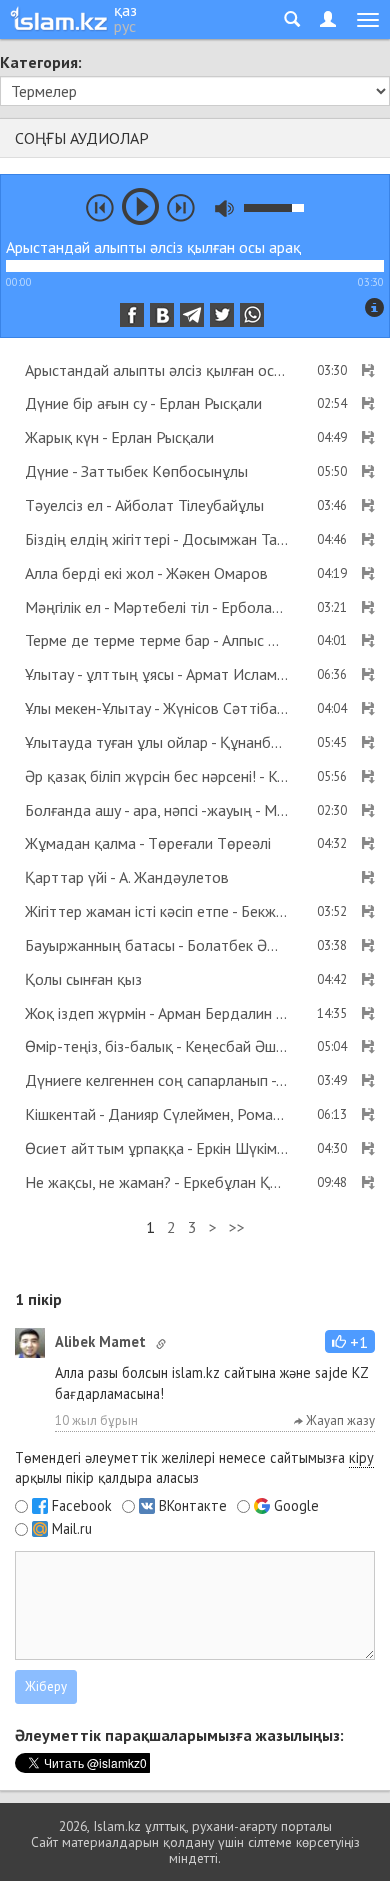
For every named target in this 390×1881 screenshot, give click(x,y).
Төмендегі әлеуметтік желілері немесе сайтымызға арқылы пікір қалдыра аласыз (194, 1468)
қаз (125, 10)
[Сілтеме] (161, 1344)
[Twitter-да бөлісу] (222, 315)
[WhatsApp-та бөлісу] (252, 315)
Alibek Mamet (100, 1341)
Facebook (82, 1506)
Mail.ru (72, 1529)
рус (125, 26)
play (140, 206)
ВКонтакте (193, 1506)
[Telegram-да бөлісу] (192, 315)
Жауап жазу (339, 1420)
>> (237, 1227)
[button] (350, 1341)
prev (100, 208)
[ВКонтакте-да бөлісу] (162, 315)
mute (224, 208)
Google (296, 1506)
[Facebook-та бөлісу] (132, 315)
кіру (361, 1457)
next (181, 208)
